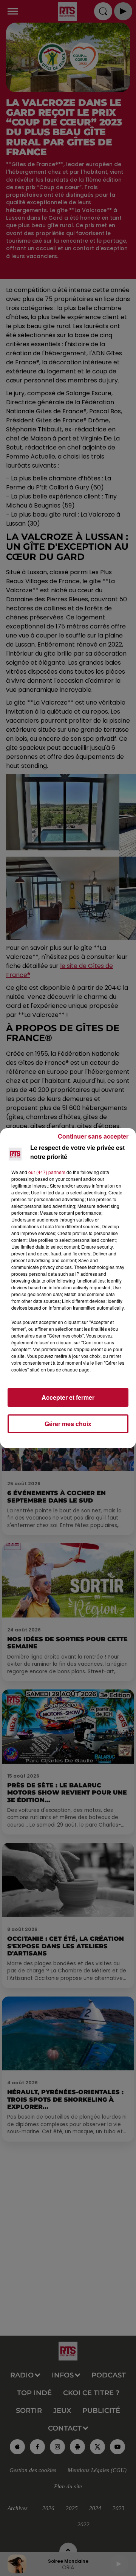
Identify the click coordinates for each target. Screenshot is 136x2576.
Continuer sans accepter (93, 1136)
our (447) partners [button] (47, 1172)
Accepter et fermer (68, 1397)
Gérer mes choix (68, 1424)
